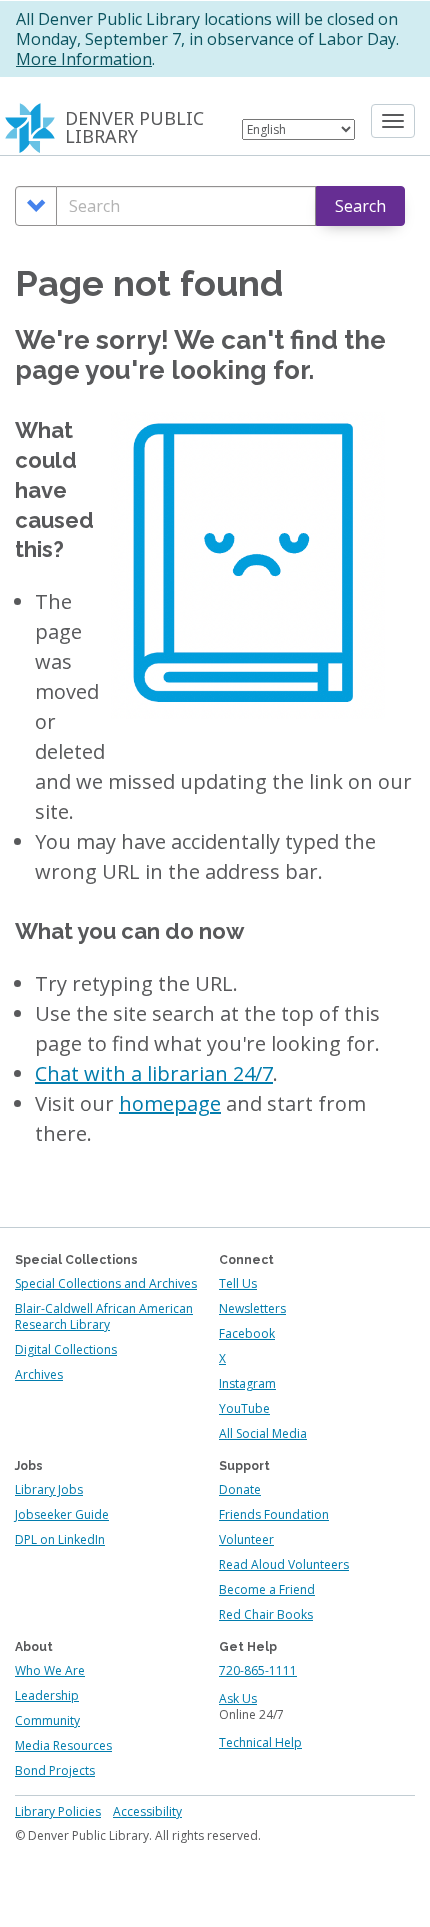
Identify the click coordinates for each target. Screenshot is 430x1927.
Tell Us (238, 1283)
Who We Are (50, 1670)
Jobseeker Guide (62, 1514)
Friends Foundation (274, 1514)
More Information (84, 59)
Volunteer (246, 1539)
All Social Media (263, 1433)
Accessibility (147, 1811)
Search (360, 206)
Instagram (247, 1383)
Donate (240, 1489)
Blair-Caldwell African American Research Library (104, 1316)
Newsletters (252, 1308)
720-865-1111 (258, 1670)
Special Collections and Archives (106, 1283)
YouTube (244, 1408)
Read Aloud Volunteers (284, 1564)
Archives (39, 1374)
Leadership (47, 1695)
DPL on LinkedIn (60, 1539)
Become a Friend (267, 1589)
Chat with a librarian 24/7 (154, 1073)
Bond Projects (55, 1770)
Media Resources (63, 1745)
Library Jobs (49, 1489)
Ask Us (238, 1698)
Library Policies (58, 1811)
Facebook (247, 1333)
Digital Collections (66, 1349)
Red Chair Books (266, 1614)
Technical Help (260, 1742)
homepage (170, 1103)
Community (47, 1720)
